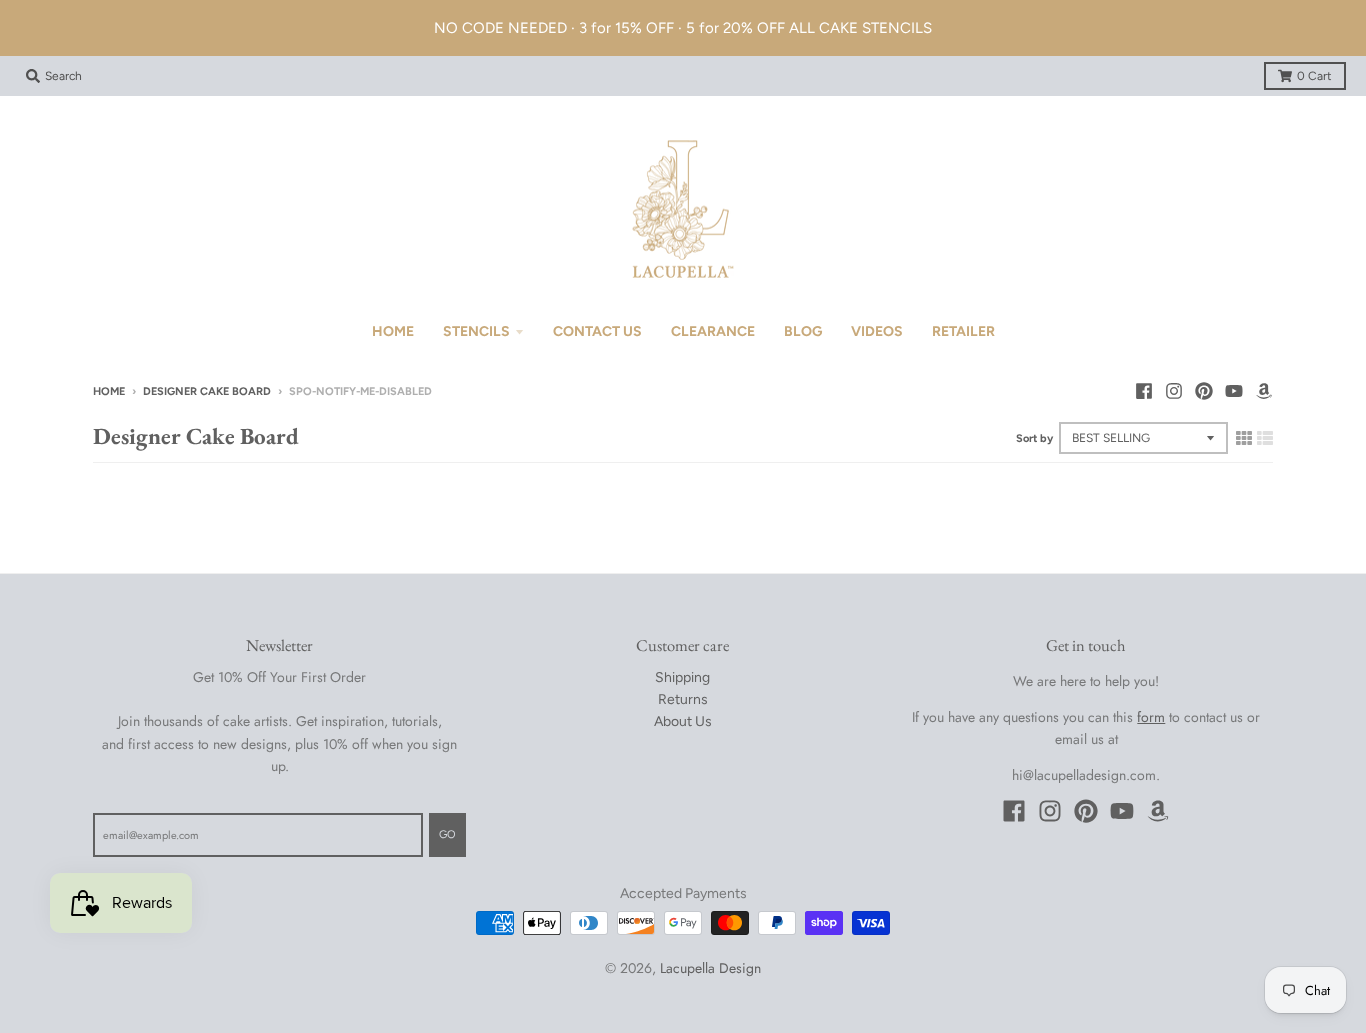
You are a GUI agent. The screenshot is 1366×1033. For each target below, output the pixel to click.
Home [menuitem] (393, 331)
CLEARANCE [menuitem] (713, 331)
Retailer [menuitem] (963, 331)
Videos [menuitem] (877, 331)
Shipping (682, 677)
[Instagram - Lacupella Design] (1174, 391)
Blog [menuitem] (803, 331)
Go (447, 834)
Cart (1314, 76)
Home (109, 391)
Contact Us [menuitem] (597, 331)
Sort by (1034, 438)
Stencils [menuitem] (476, 331)
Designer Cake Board (207, 391)
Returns (683, 699)
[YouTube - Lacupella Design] (1234, 391)
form (1151, 717)
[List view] (1265, 438)
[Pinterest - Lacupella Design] (1204, 391)
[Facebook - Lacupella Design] (1144, 391)
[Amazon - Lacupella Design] (1264, 391)
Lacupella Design (710, 968)
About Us (683, 721)
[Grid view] (1244, 438)
